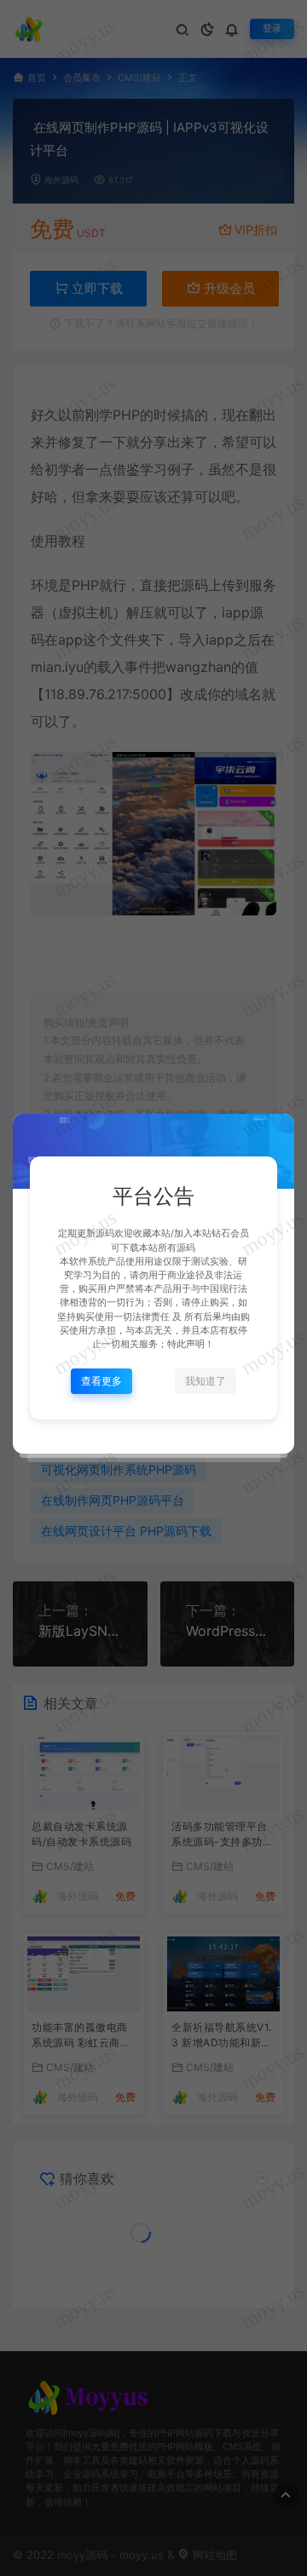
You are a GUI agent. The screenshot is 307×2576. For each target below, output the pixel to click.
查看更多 (101, 1381)
